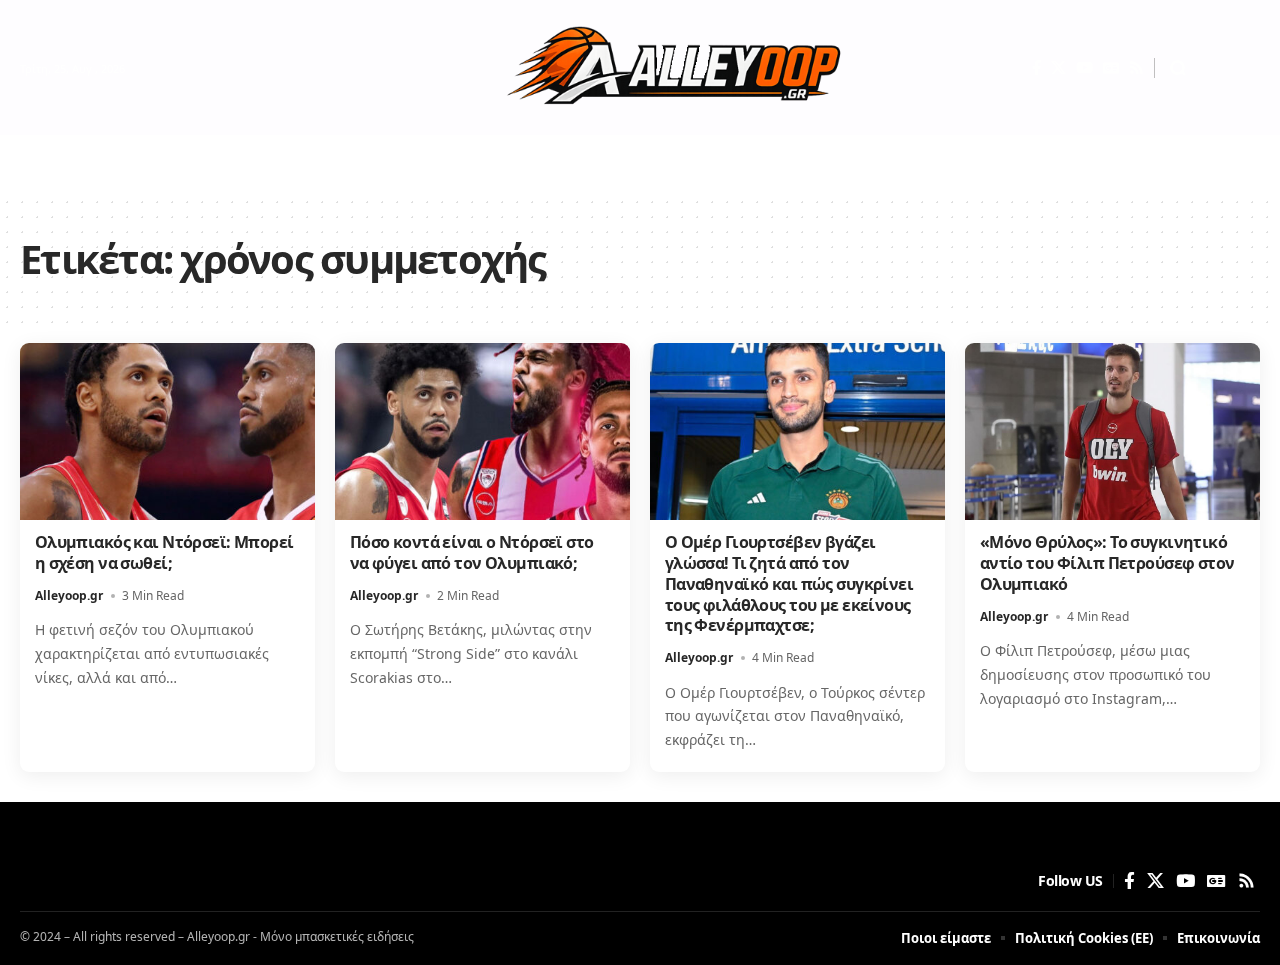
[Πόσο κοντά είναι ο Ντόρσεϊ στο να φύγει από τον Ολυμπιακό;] (482, 431)
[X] (1058, 68)
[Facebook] (1036, 68)
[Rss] (1136, 68)
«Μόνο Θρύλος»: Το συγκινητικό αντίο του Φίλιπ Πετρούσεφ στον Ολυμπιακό (1107, 563)
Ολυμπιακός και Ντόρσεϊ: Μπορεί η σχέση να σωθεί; (164, 552)
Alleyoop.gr (69, 595)
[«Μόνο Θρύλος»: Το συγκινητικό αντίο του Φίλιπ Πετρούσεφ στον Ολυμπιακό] (1112, 431)
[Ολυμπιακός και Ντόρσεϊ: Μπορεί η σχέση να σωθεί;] (167, 431)
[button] (1178, 68)
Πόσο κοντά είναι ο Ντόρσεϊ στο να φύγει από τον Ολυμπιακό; (472, 552)
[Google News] (1111, 68)
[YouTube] (1084, 68)
